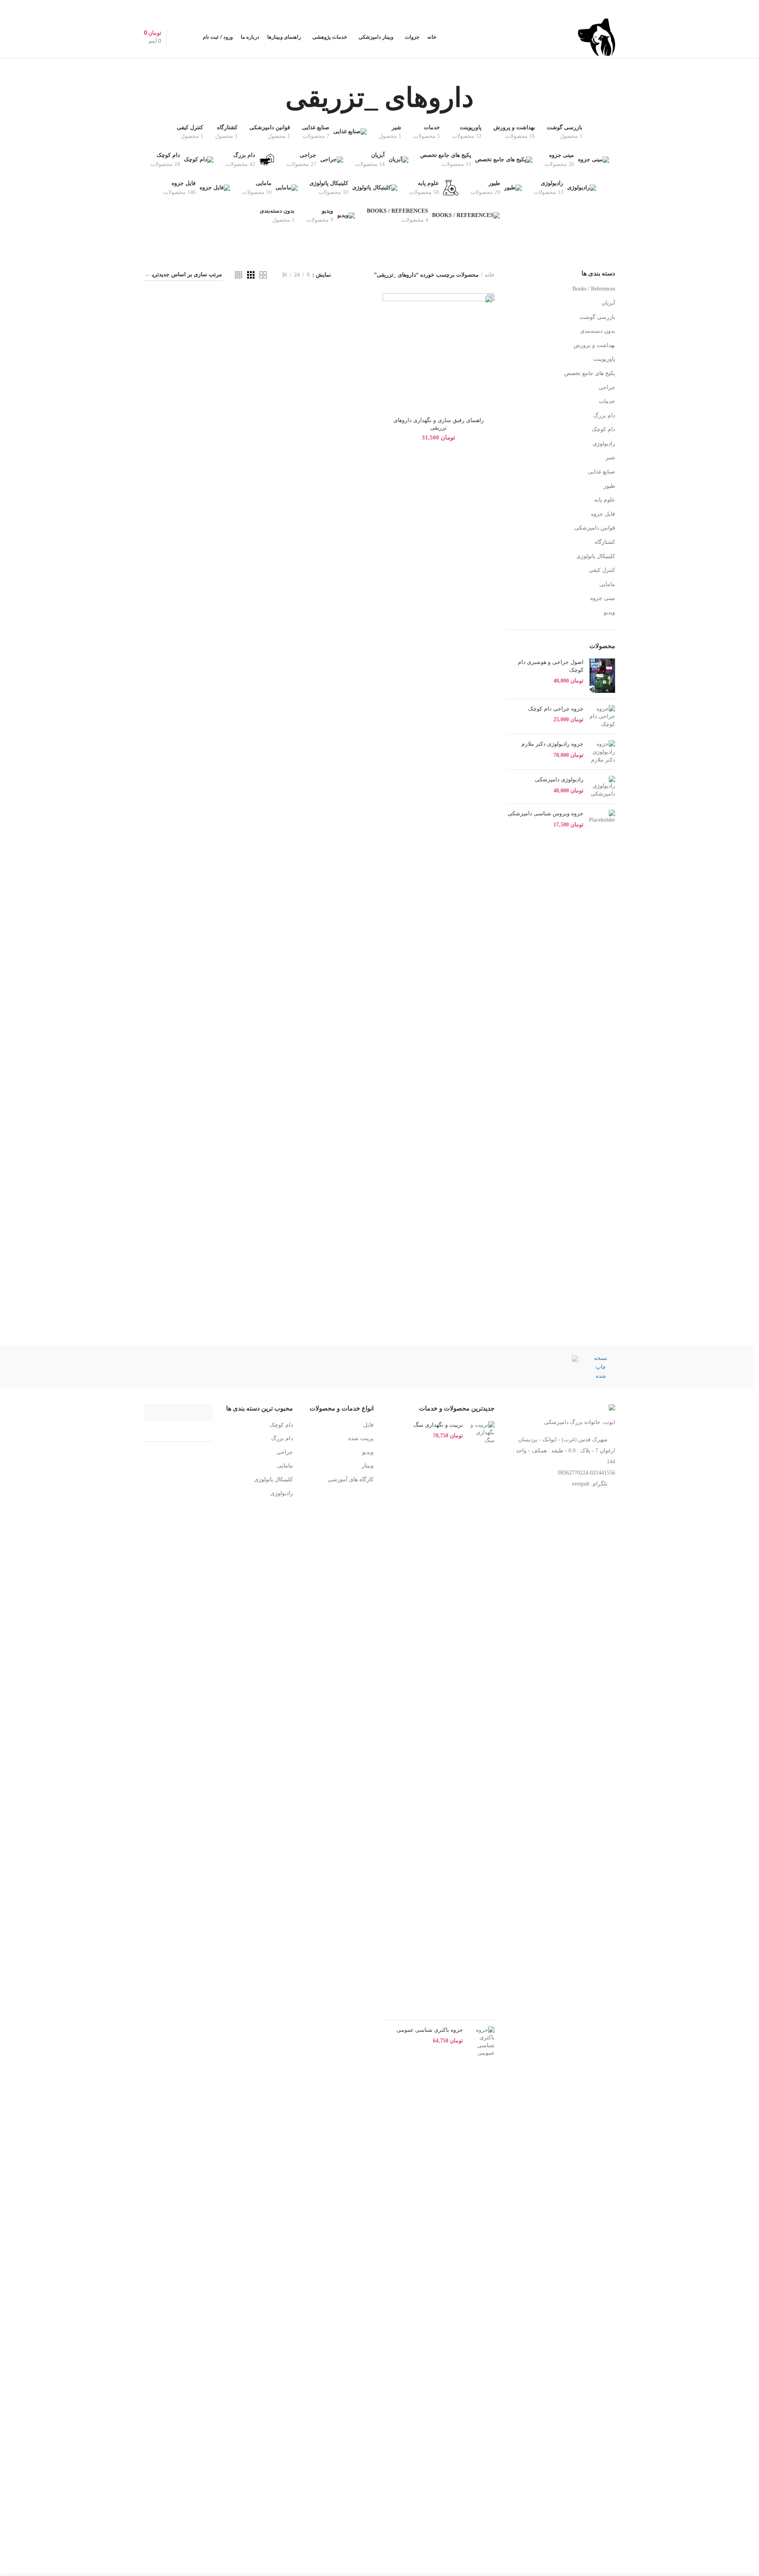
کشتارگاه (605, 542)
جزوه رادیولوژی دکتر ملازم (552, 744)
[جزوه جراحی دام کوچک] (602, 717)
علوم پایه (605, 500)
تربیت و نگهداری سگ (438, 1425)
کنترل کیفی (602, 570)
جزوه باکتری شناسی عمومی (430, 2030)
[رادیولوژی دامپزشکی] (602, 787)
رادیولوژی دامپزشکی (559, 779)
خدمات (607, 401)
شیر (610, 457)
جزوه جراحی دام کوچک (556, 709)
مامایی (607, 584)
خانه (490, 275)
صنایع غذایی (601, 472)
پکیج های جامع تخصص (590, 373)
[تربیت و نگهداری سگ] (482, 1718)
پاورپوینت (604, 359)
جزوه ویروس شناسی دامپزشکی (546, 813)
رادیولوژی (604, 444)
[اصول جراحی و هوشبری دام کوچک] (602, 676)
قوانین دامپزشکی (595, 528)
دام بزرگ (604, 416)
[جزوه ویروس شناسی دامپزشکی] (602, 819)
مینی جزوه (603, 598)
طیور (609, 486)
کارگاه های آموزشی (351, 1479)
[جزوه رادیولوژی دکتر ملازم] (602, 752)
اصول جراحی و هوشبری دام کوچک (551, 666)
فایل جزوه (603, 514)
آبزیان (608, 303)
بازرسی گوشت (597, 317)
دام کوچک (603, 429)
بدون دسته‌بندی (598, 331)
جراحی (607, 388)
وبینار (368, 1466)
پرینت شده (361, 1438)
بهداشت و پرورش (594, 345)
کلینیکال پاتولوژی (596, 556)
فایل (368, 1425)
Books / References (594, 289)
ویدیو (609, 612)
